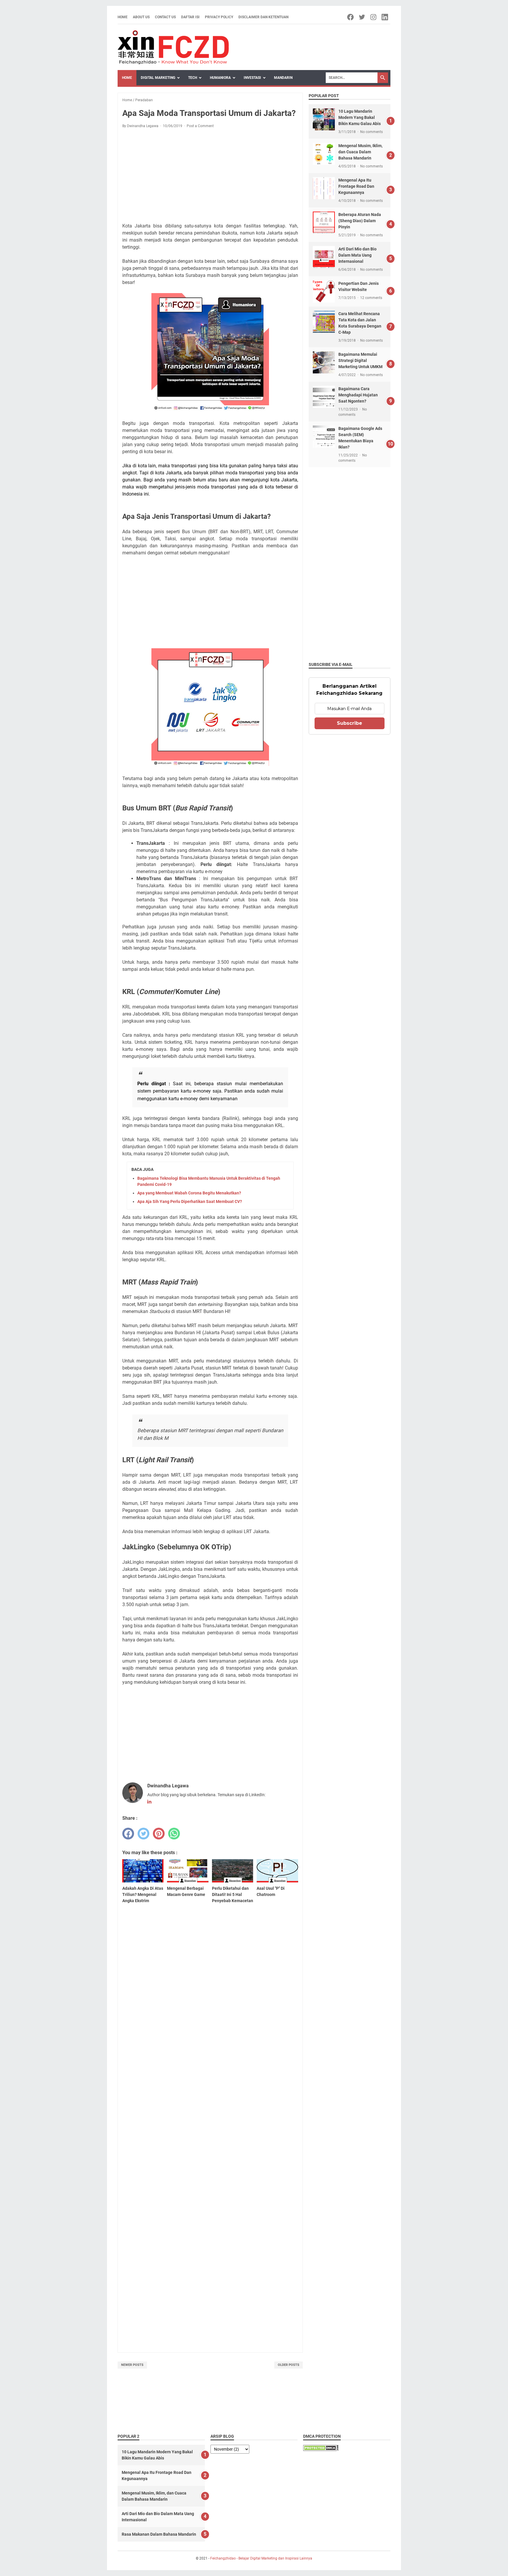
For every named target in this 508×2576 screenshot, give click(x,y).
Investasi (252, 78)
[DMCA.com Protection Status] (321, 2449)
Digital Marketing (158, 78)
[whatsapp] (174, 1834)
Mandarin (283, 78)
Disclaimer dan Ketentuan (263, 17)
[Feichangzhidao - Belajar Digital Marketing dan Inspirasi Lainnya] (173, 47)
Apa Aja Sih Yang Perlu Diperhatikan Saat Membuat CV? (190, 1201)
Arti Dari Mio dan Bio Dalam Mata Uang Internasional (357, 255)
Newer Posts (132, 2365)
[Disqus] (210, 2105)
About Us (141, 17)
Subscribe (350, 723)
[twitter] (143, 1834)
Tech (193, 78)
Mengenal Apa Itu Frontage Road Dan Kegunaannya (356, 186)
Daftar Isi (190, 17)
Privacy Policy (219, 17)
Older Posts (289, 2365)
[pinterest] (159, 1834)
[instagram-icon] (374, 17)
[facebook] (128, 1834)
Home (123, 17)
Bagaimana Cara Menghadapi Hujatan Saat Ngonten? (358, 395)
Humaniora (220, 78)
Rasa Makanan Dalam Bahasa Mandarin (159, 2534)
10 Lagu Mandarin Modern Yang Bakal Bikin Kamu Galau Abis (360, 117)
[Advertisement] (210, 177)
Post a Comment (200, 126)
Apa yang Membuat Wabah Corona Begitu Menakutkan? (189, 1193)
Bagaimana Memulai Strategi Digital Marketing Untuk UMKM (360, 360)
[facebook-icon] (351, 17)
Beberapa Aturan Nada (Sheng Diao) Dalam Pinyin (360, 221)
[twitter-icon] (362, 17)
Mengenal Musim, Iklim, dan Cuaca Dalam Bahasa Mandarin (360, 152)
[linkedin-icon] (385, 17)
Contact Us (165, 17)
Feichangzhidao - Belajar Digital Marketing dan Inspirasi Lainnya (261, 2558)
